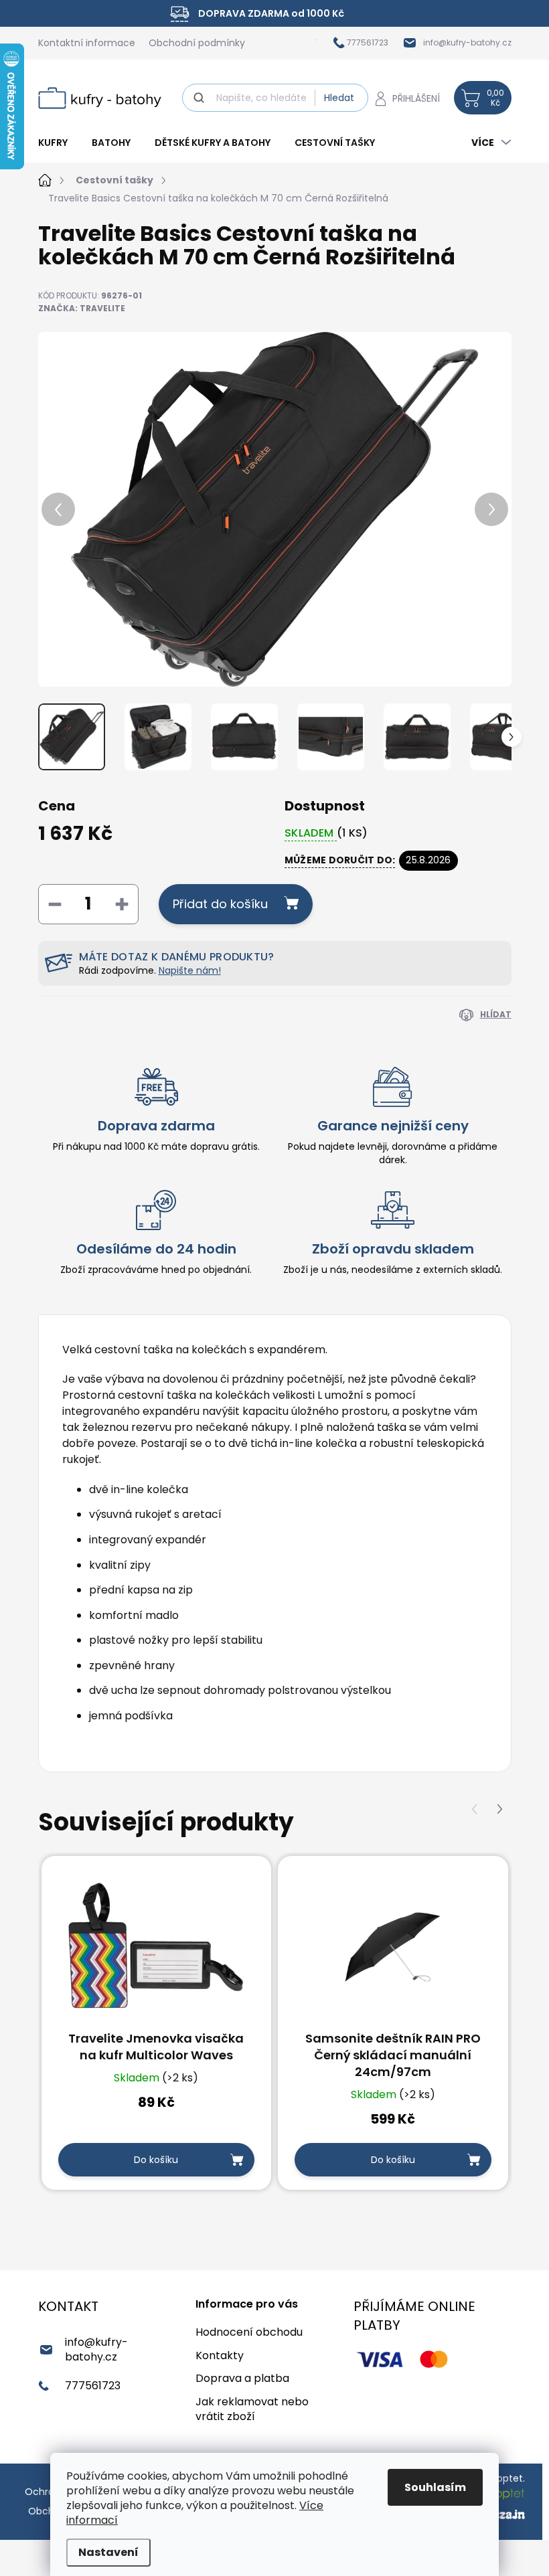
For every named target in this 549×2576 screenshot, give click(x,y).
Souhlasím (435, 2487)
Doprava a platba (242, 2378)
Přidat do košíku (220, 904)
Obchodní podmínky (197, 43)
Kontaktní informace (87, 43)
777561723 (93, 2386)
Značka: (82, 308)
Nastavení (108, 2552)
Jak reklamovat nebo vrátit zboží (252, 2409)
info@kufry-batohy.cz (96, 2349)
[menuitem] (59, 143)
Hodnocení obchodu (249, 2332)
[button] (500, 1809)
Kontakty (220, 2355)
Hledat (339, 98)
